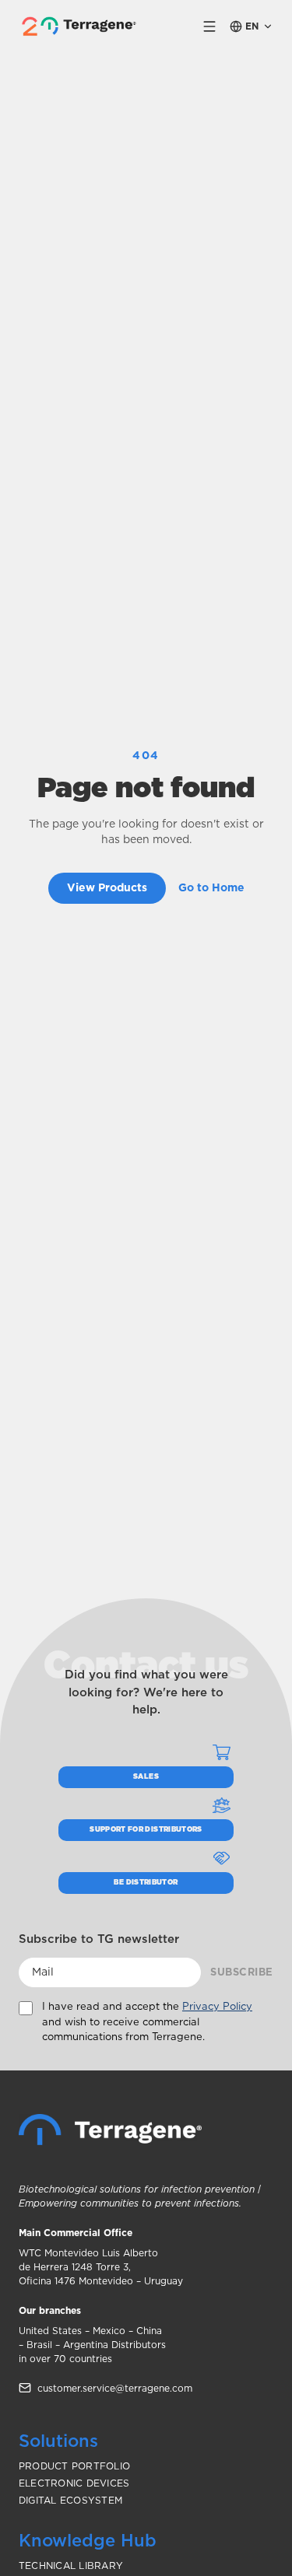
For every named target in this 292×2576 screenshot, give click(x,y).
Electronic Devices (74, 2483)
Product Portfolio (74, 2466)
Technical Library (71, 2566)
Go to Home (211, 888)
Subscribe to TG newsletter (99, 1939)
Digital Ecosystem (70, 2501)
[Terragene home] (81, 26)
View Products (107, 888)
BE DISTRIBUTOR (146, 1883)
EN (252, 26)
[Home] (110, 2130)
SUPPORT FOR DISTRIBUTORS (146, 1830)
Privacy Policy (217, 2007)
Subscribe (242, 1973)
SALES (146, 1777)
